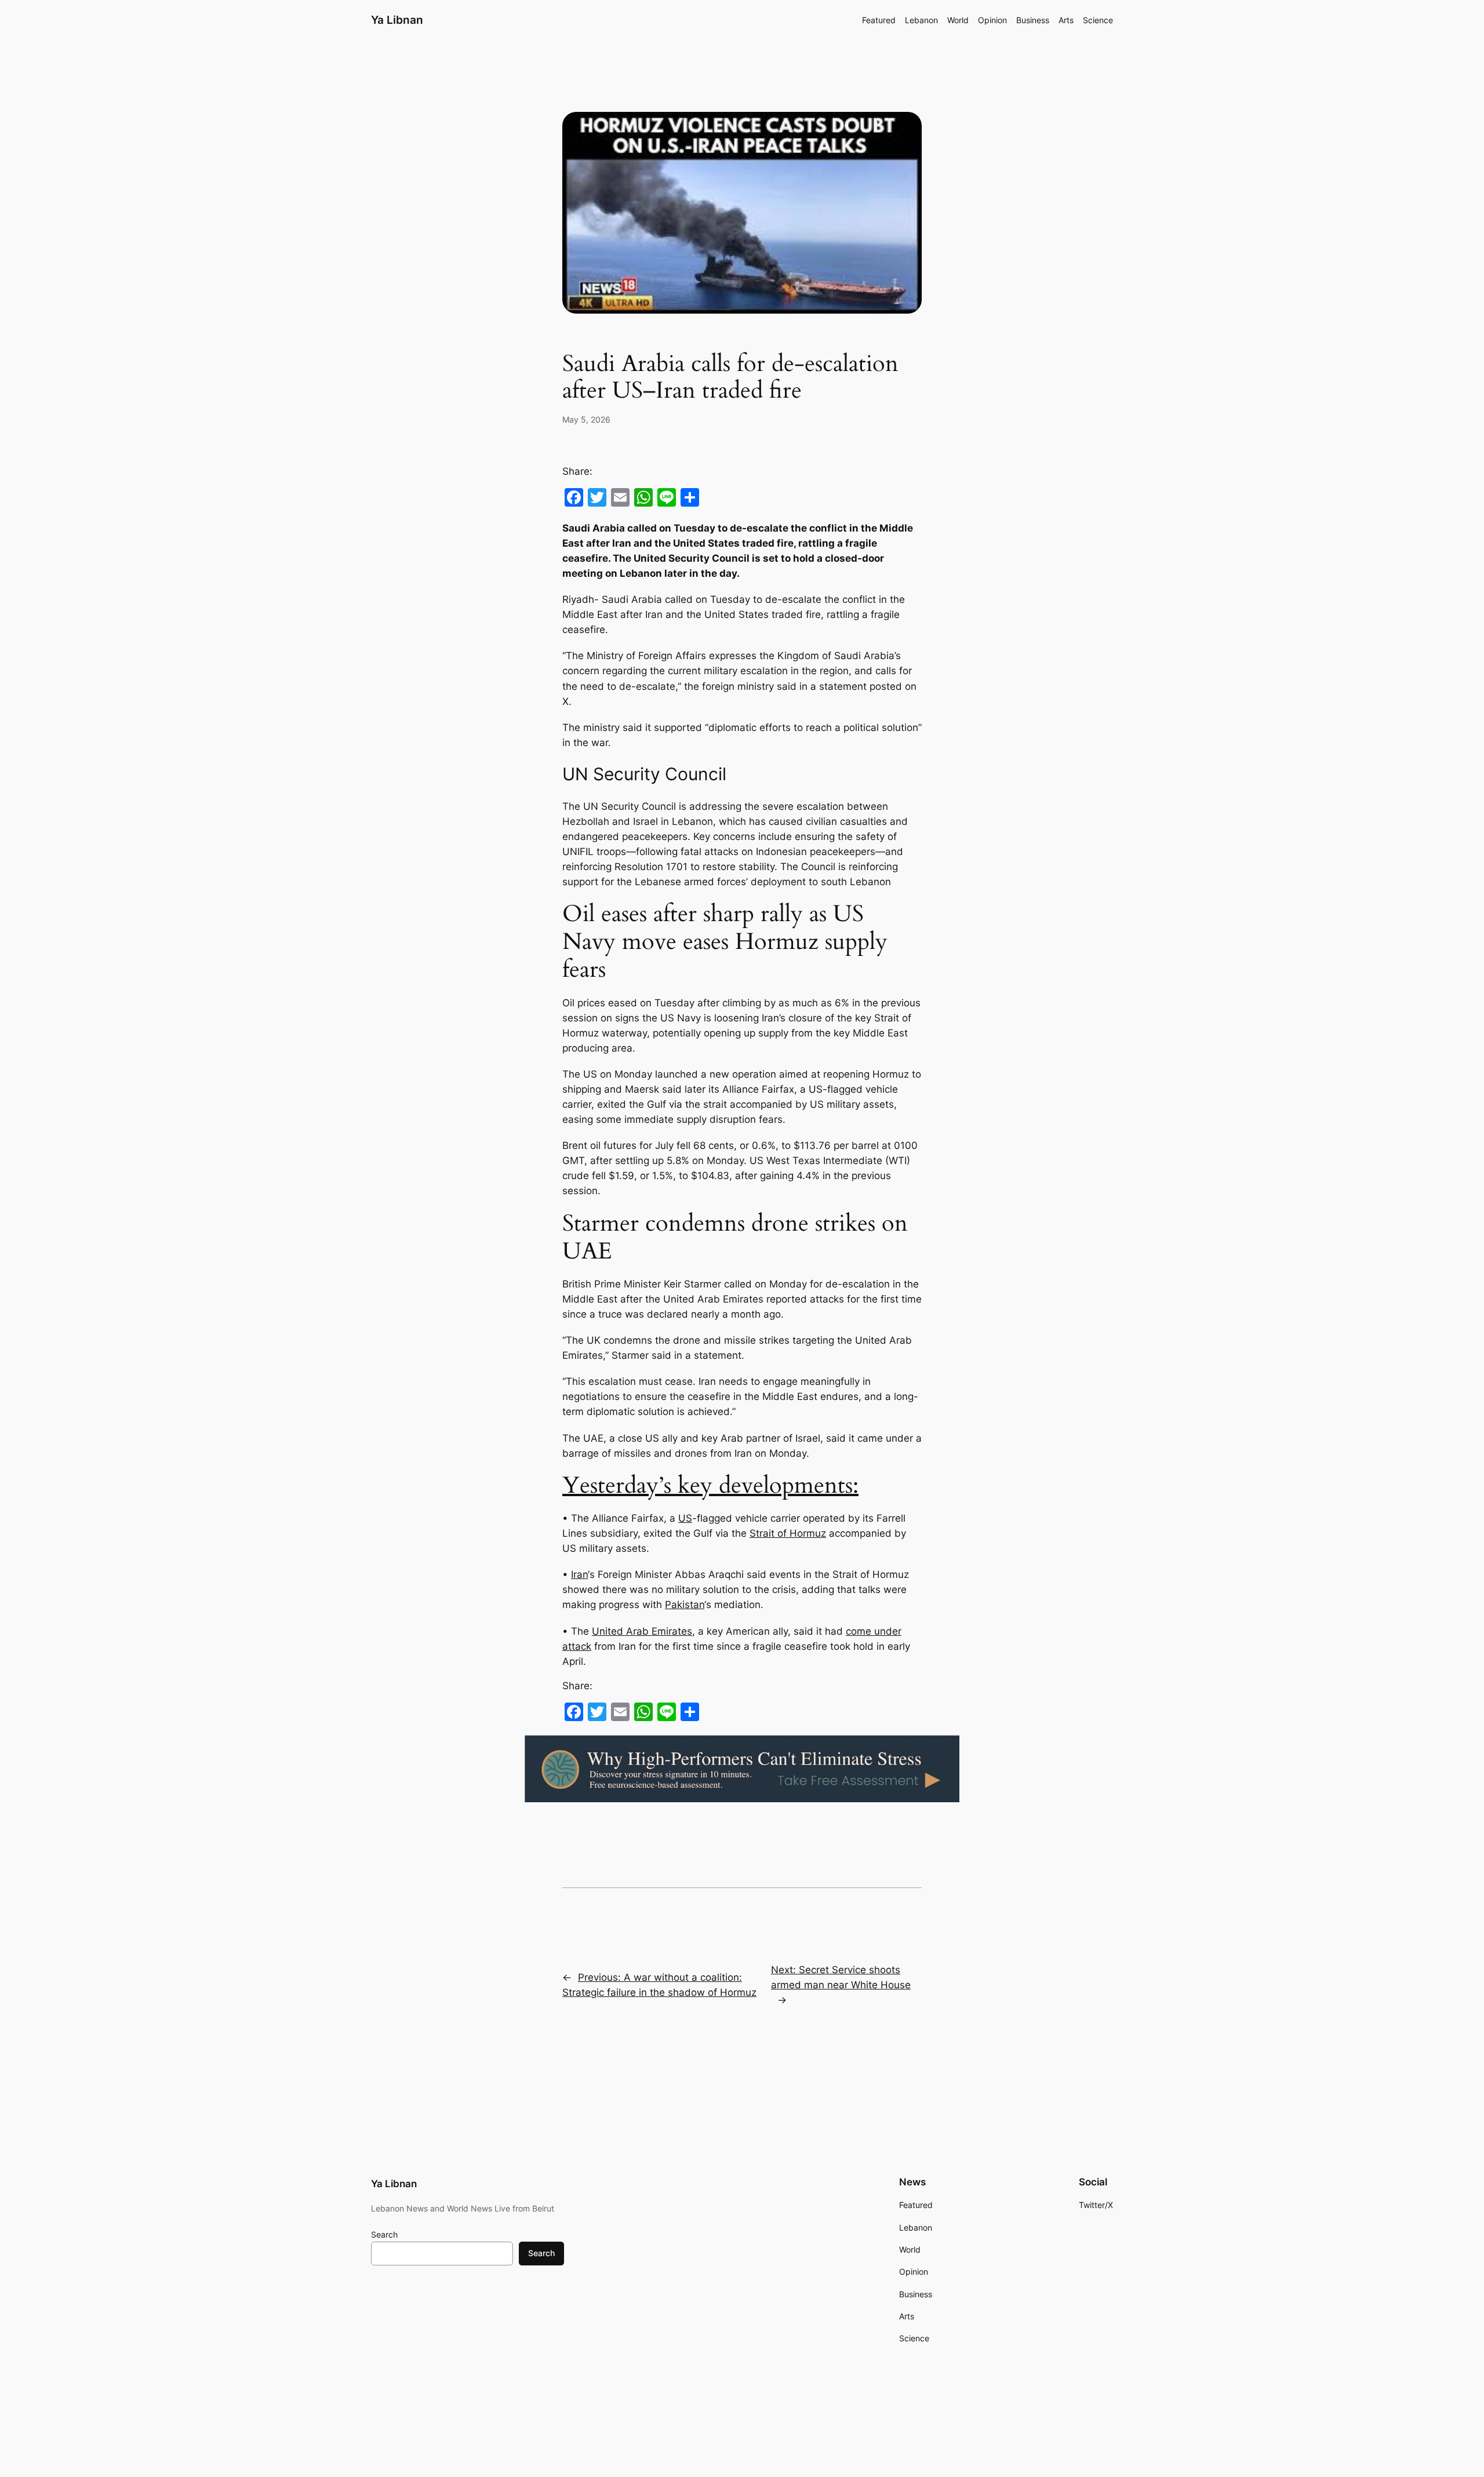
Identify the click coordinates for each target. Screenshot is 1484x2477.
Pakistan (685, 1605)
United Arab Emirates (642, 1631)
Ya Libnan (397, 20)
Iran (579, 1574)
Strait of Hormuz (788, 1533)
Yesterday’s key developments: (710, 1485)
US (685, 1518)
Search (384, 2234)
